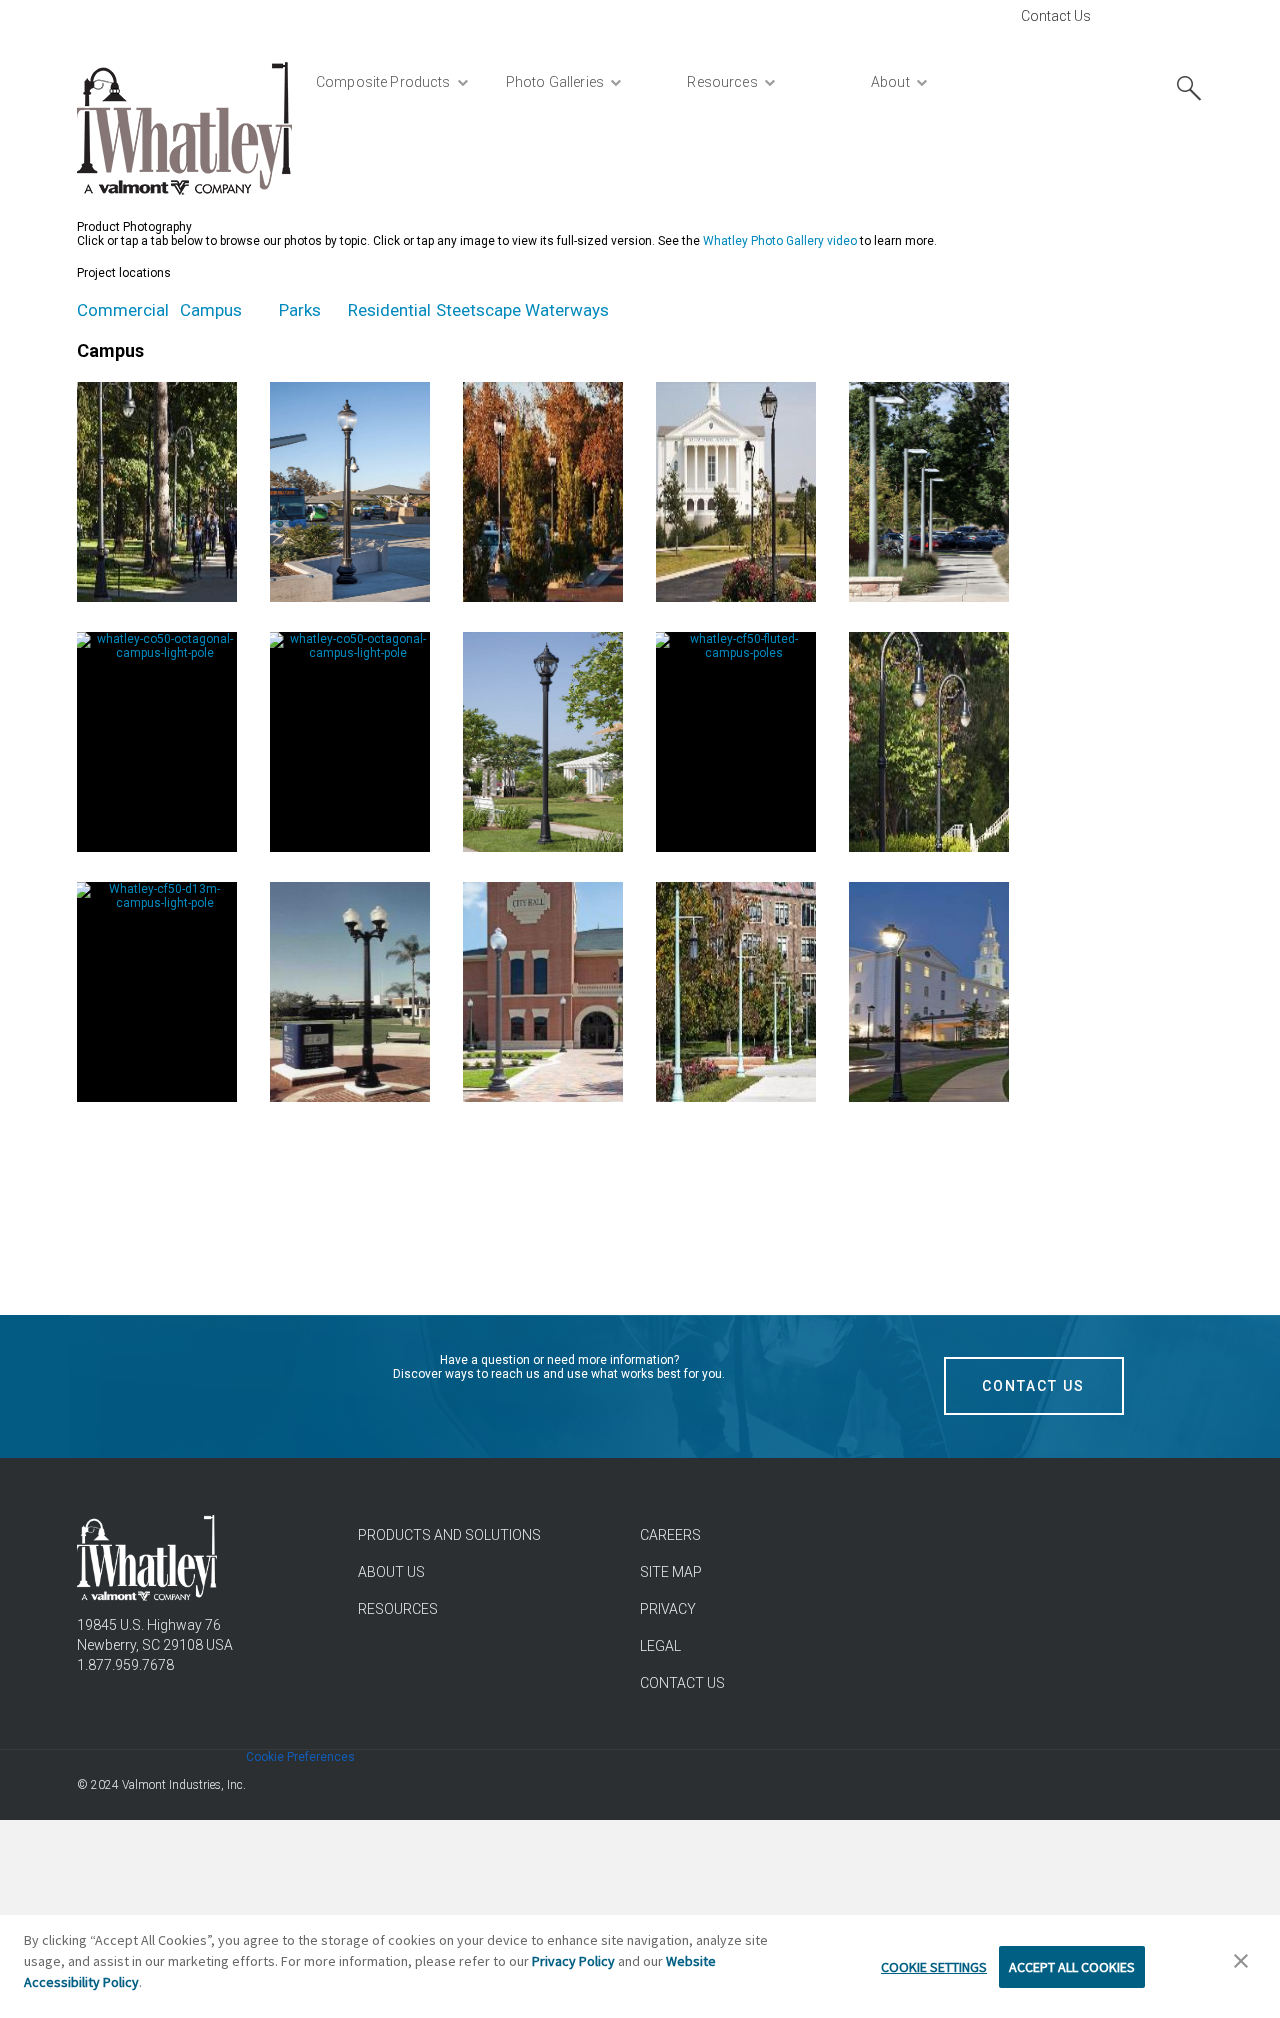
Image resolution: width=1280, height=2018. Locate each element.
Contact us (682, 1683)
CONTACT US (1033, 1386)
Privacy (668, 1609)
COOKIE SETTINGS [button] (934, 1967)
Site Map (671, 1572)
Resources (398, 1609)
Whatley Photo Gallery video (780, 241)
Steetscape (478, 310)
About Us (391, 1572)
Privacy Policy (573, 1961)
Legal (660, 1646)
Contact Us (1056, 16)
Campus (211, 310)
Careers (670, 1535)
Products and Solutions (449, 1535)
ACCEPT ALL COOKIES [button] (1072, 1967)
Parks (300, 310)
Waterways (567, 310)
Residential (389, 310)
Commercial (123, 310)
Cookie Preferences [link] (300, 1757)
